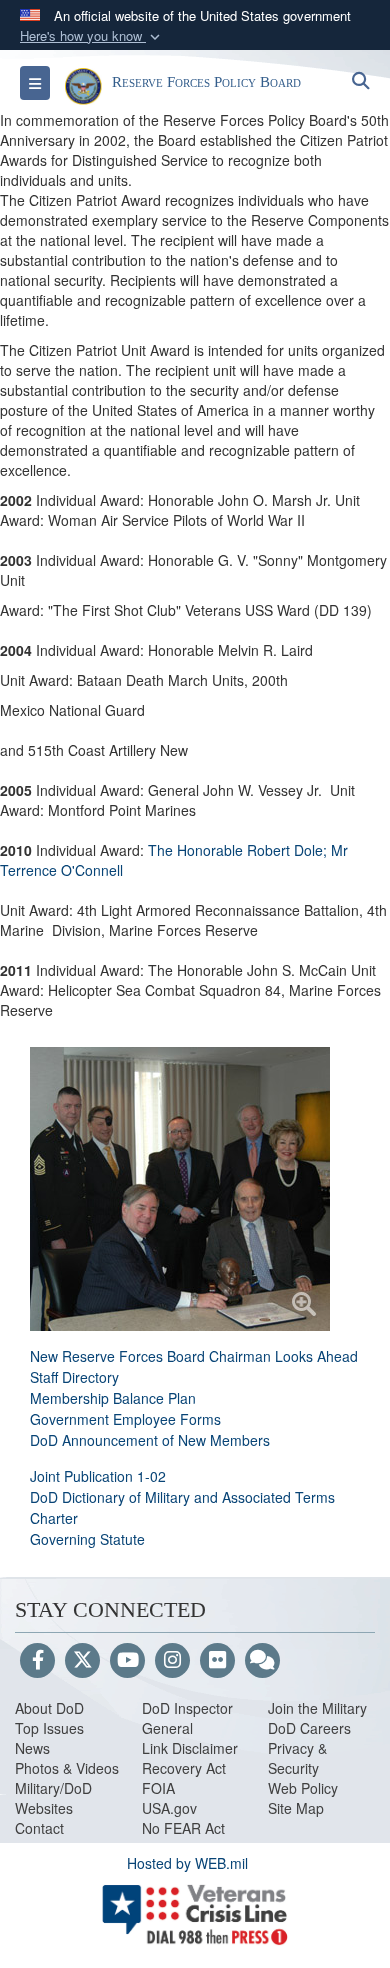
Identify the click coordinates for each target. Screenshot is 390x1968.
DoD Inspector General (187, 1718)
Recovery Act (184, 1768)
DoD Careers (309, 1728)
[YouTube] (127, 1661)
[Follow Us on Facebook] (37, 1661)
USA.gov (169, 1808)
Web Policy (303, 1788)
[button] (92, 36)
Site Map (296, 1808)
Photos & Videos (67, 1768)
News (32, 1748)
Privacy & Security (297, 1758)
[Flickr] (217, 1661)
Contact (39, 1828)
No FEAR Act (183, 1828)
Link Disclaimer (190, 1748)
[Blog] (262, 1661)
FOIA (158, 1788)
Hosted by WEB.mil (187, 1863)
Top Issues (49, 1728)
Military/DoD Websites (53, 1798)
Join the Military (317, 1708)
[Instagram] (172, 1661)
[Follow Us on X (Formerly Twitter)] (82, 1661)
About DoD (49, 1708)
